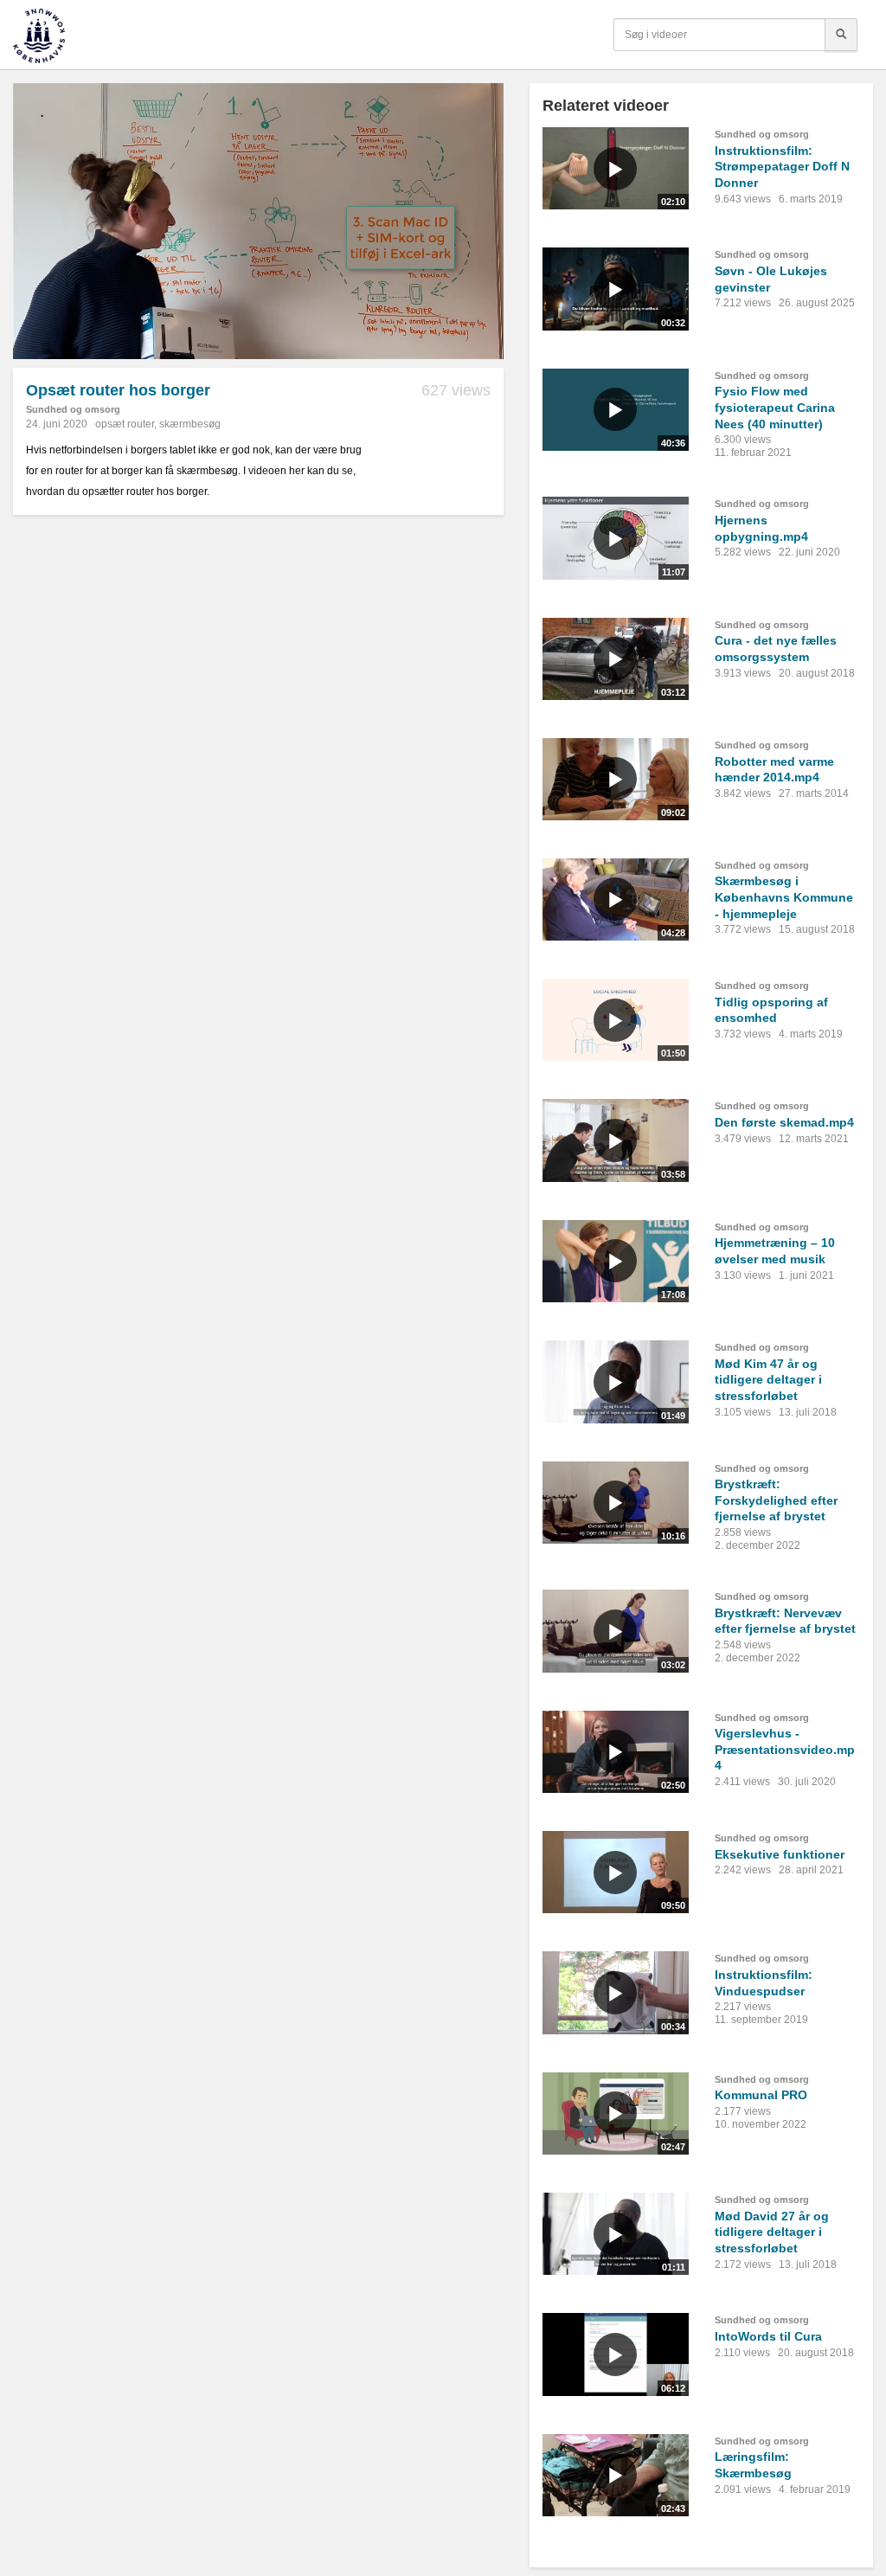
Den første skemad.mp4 (784, 1122)
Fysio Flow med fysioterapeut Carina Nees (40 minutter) (775, 407)
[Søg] (841, 35)
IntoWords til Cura (768, 2336)
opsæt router (125, 424)
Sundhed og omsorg (73, 409)
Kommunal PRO (761, 2095)
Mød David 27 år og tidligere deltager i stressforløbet (772, 2232)
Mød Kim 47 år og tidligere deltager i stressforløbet (768, 1380)
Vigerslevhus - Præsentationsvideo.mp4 (785, 1749)
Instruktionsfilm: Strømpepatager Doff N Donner (782, 167)
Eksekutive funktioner (780, 1854)
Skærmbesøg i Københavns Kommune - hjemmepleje (784, 897)
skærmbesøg (190, 424)
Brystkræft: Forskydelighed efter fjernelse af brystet (776, 1500)
